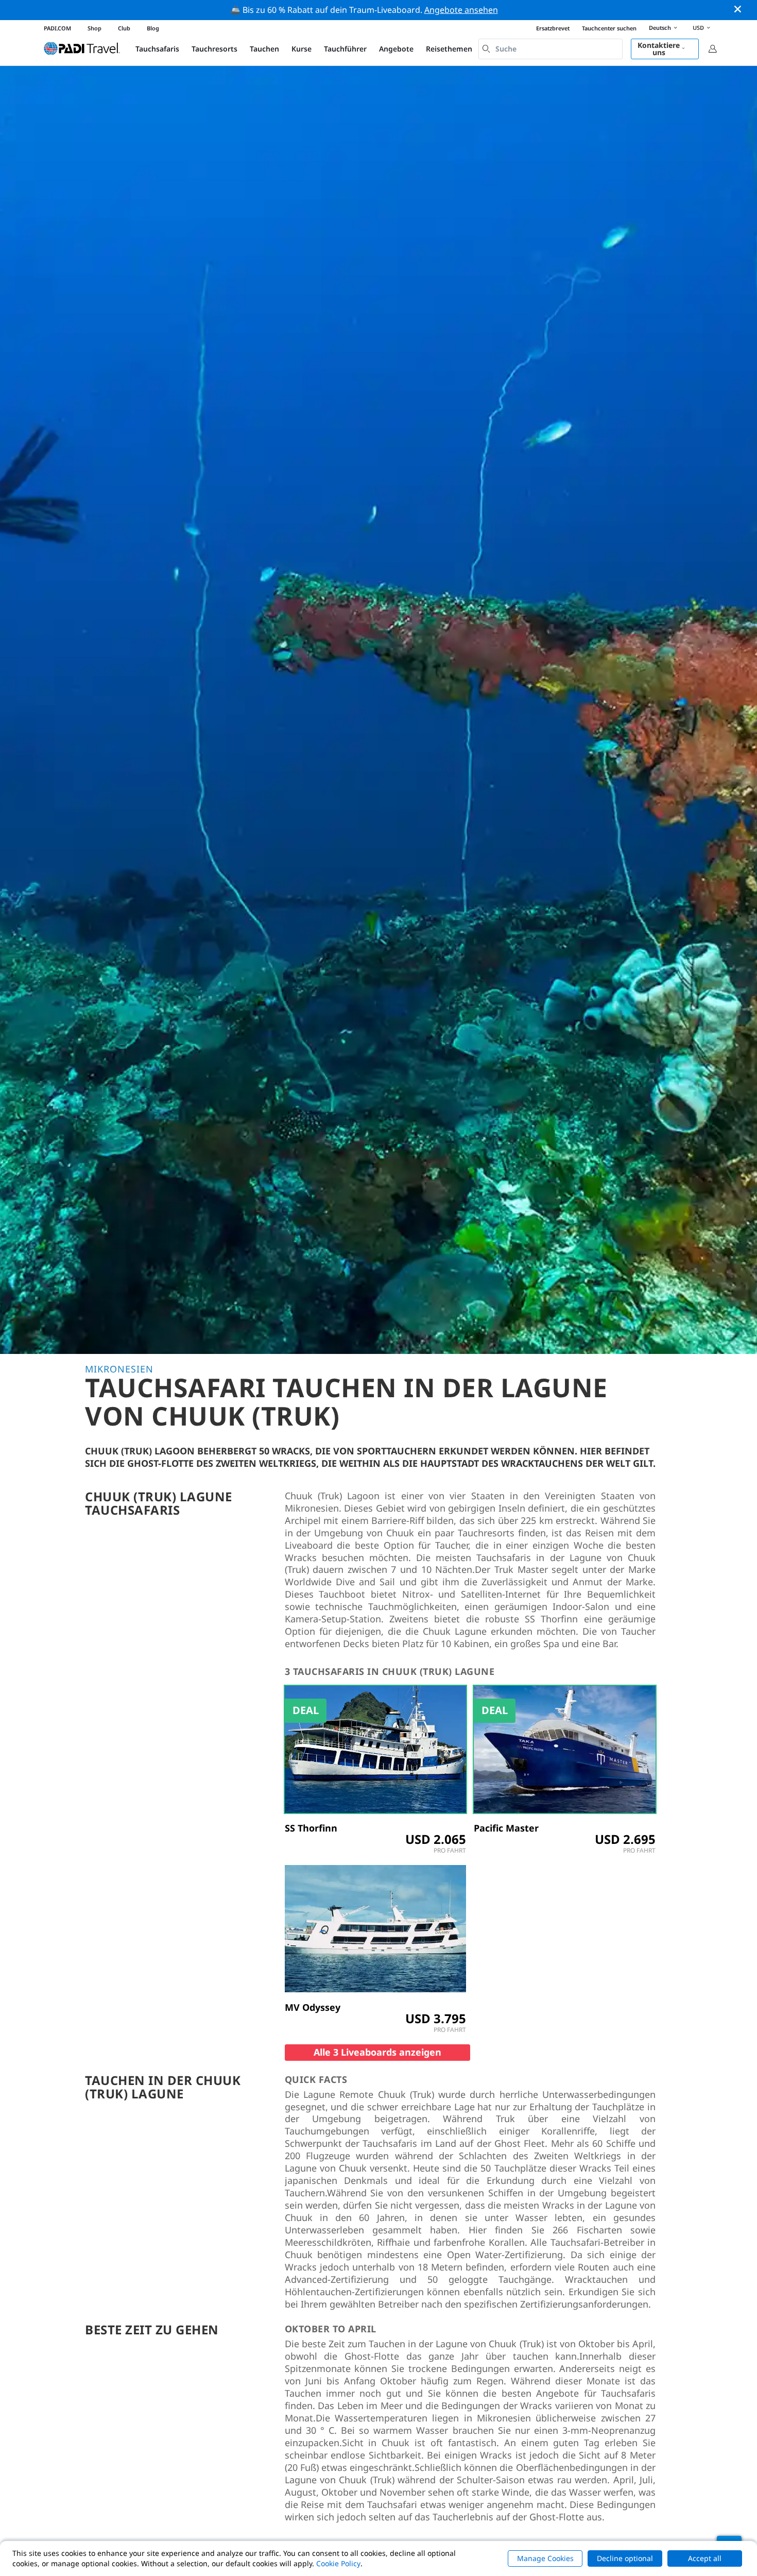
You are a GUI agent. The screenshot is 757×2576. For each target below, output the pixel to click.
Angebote (396, 49)
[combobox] (550, 49)
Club (124, 28)
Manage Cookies (545, 2558)
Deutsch (660, 28)
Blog (153, 28)
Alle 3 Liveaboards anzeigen (377, 2052)
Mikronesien (119, 1369)
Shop (94, 28)
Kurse (302, 49)
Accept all (705, 2558)
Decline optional (625, 2558)
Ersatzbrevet (553, 28)
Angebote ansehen (461, 10)
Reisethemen (449, 49)
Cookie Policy (338, 2563)
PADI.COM (57, 28)
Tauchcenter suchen (609, 28)
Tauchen (264, 49)
